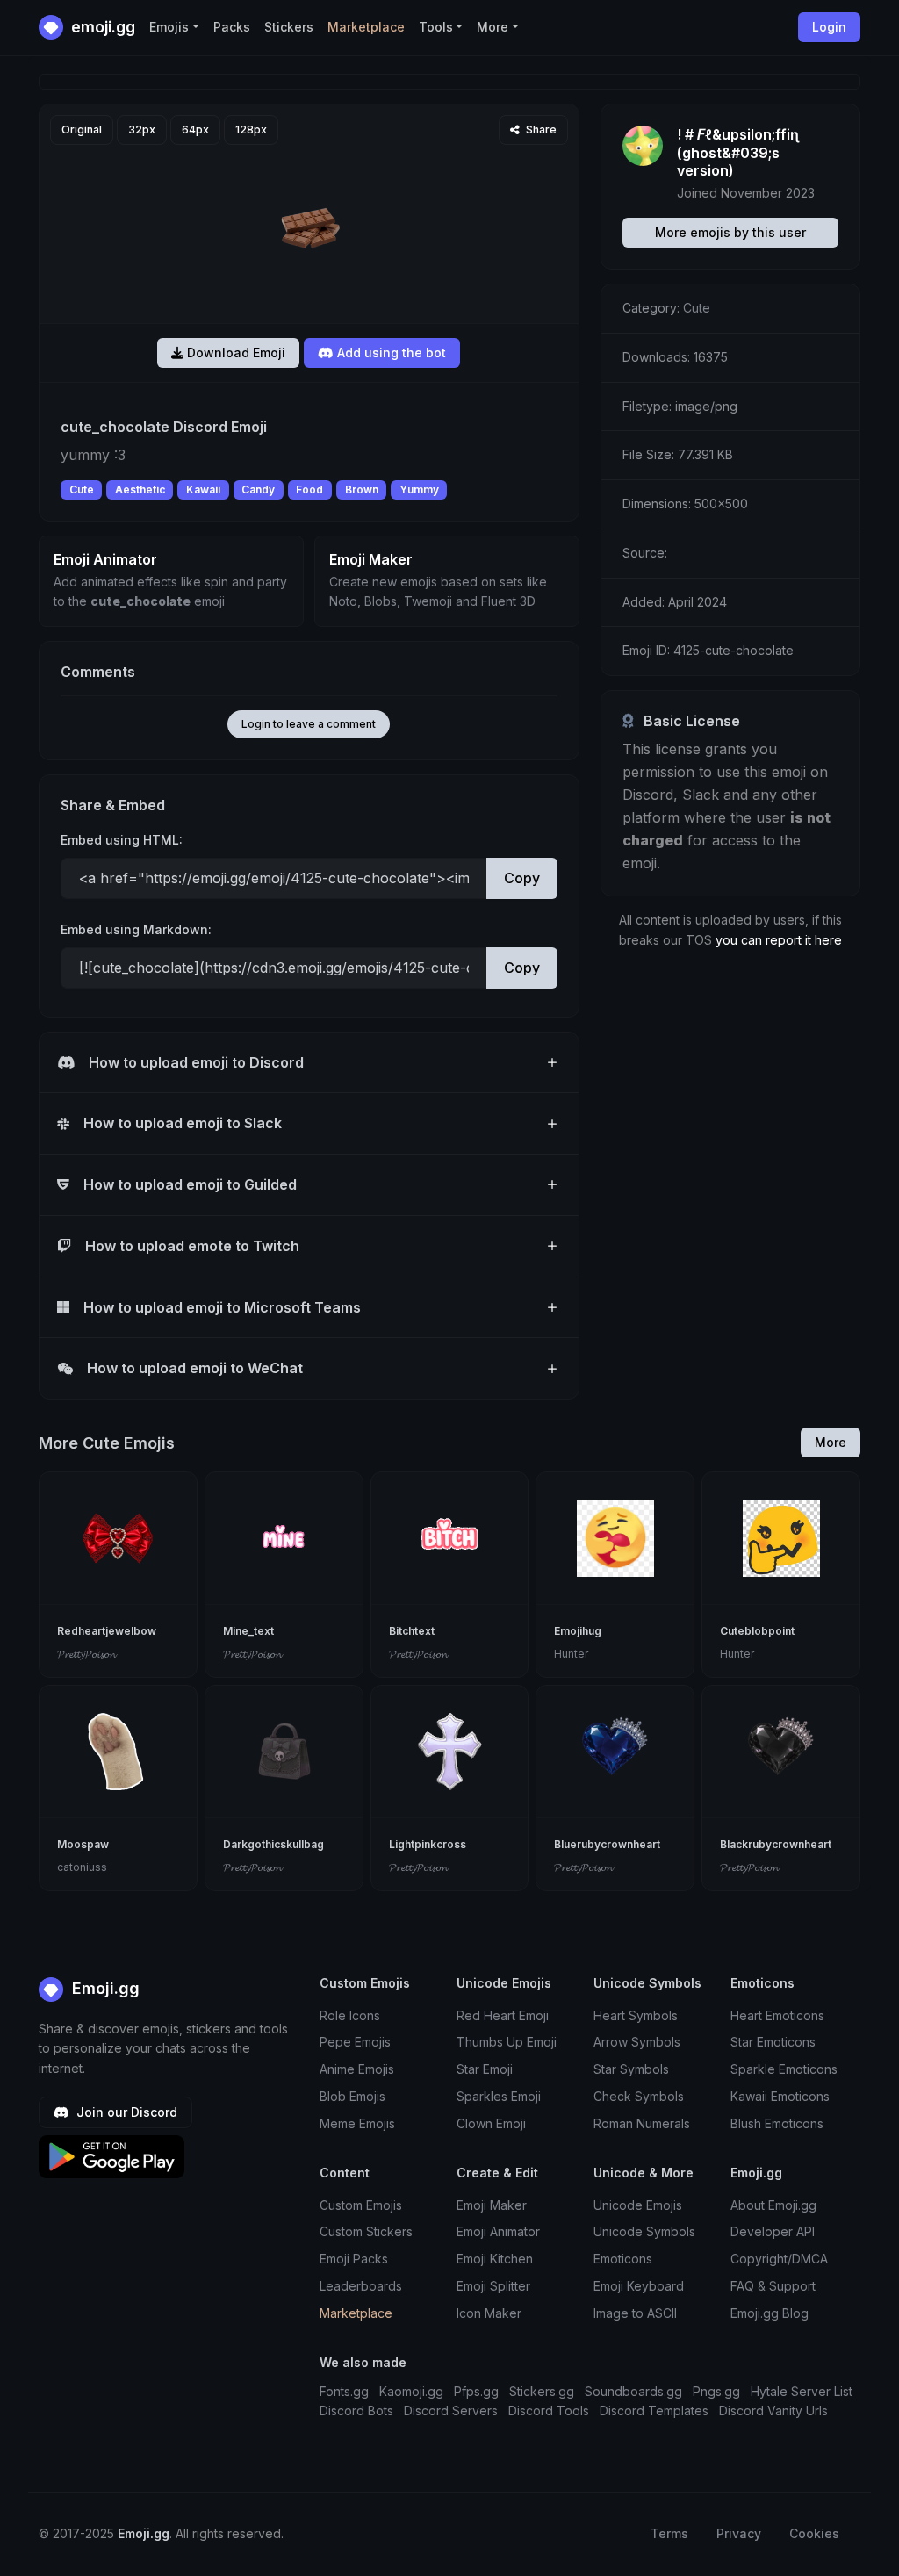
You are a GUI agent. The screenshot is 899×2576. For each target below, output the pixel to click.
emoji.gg (101, 27)
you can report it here (779, 940)
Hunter (571, 1654)
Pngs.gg (716, 2391)
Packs (232, 27)
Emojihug (578, 1631)
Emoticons (623, 2259)
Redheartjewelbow (107, 1631)
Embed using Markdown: (136, 929)
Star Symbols (631, 2069)
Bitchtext (412, 1631)
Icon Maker (489, 2313)
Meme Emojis (357, 2123)
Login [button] (829, 27)
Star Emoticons (773, 2042)
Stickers (289, 27)
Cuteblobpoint (757, 1631)
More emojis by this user (730, 232)
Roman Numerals (642, 2123)
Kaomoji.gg (411, 2391)
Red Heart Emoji (503, 2015)
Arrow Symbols (637, 2042)
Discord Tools (549, 2411)
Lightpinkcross (428, 1844)
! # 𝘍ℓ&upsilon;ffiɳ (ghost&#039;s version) (738, 153)
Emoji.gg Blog (770, 2313)
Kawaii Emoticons (780, 2096)
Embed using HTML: (122, 840)
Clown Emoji (491, 2123)
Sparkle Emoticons (784, 2069)
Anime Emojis (357, 2069)
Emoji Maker (492, 2205)
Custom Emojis (361, 2205)
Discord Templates (654, 2411)
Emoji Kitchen (495, 2259)
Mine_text (248, 1631)
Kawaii (203, 489)
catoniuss (82, 1867)
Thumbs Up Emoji (507, 2042)
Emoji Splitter (493, 2286)
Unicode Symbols (644, 2231)
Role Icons (350, 2015)
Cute (82, 489)
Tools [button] (436, 27)
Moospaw (83, 1844)
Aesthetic (140, 489)
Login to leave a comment (309, 724)
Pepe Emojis (355, 2042)
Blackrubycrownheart (776, 1844)
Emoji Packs (354, 2259)
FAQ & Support (773, 2286)
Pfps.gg (476, 2391)
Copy (522, 878)
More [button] (493, 27)
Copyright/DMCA (779, 2259)
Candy (258, 489)
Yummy (419, 489)
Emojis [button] (169, 27)
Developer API (773, 2231)
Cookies (814, 2533)
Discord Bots (356, 2411)
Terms (669, 2533)
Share (540, 130)
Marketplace (366, 27)
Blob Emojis (352, 2096)
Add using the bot (390, 353)
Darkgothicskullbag (273, 1844)
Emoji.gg (104, 1988)
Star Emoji (485, 2069)
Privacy (739, 2533)
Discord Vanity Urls (773, 2411)
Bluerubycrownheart (607, 1844)
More (831, 1442)
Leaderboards (361, 2286)
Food (309, 489)
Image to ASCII (635, 2313)
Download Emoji (234, 353)
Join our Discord (125, 2112)
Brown (362, 489)
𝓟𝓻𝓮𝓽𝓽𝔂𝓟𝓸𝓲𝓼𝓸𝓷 (86, 1654)
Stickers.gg (542, 2391)
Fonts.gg (344, 2391)
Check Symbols (639, 2096)
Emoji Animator (498, 2231)
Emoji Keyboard (639, 2286)
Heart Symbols (636, 2015)
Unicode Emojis (638, 2205)
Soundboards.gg (633, 2391)
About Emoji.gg (773, 2205)
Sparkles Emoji (499, 2096)
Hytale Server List (802, 2391)
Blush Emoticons (777, 2123)
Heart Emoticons (777, 2015)
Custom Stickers (366, 2231)
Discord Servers (451, 2411)
